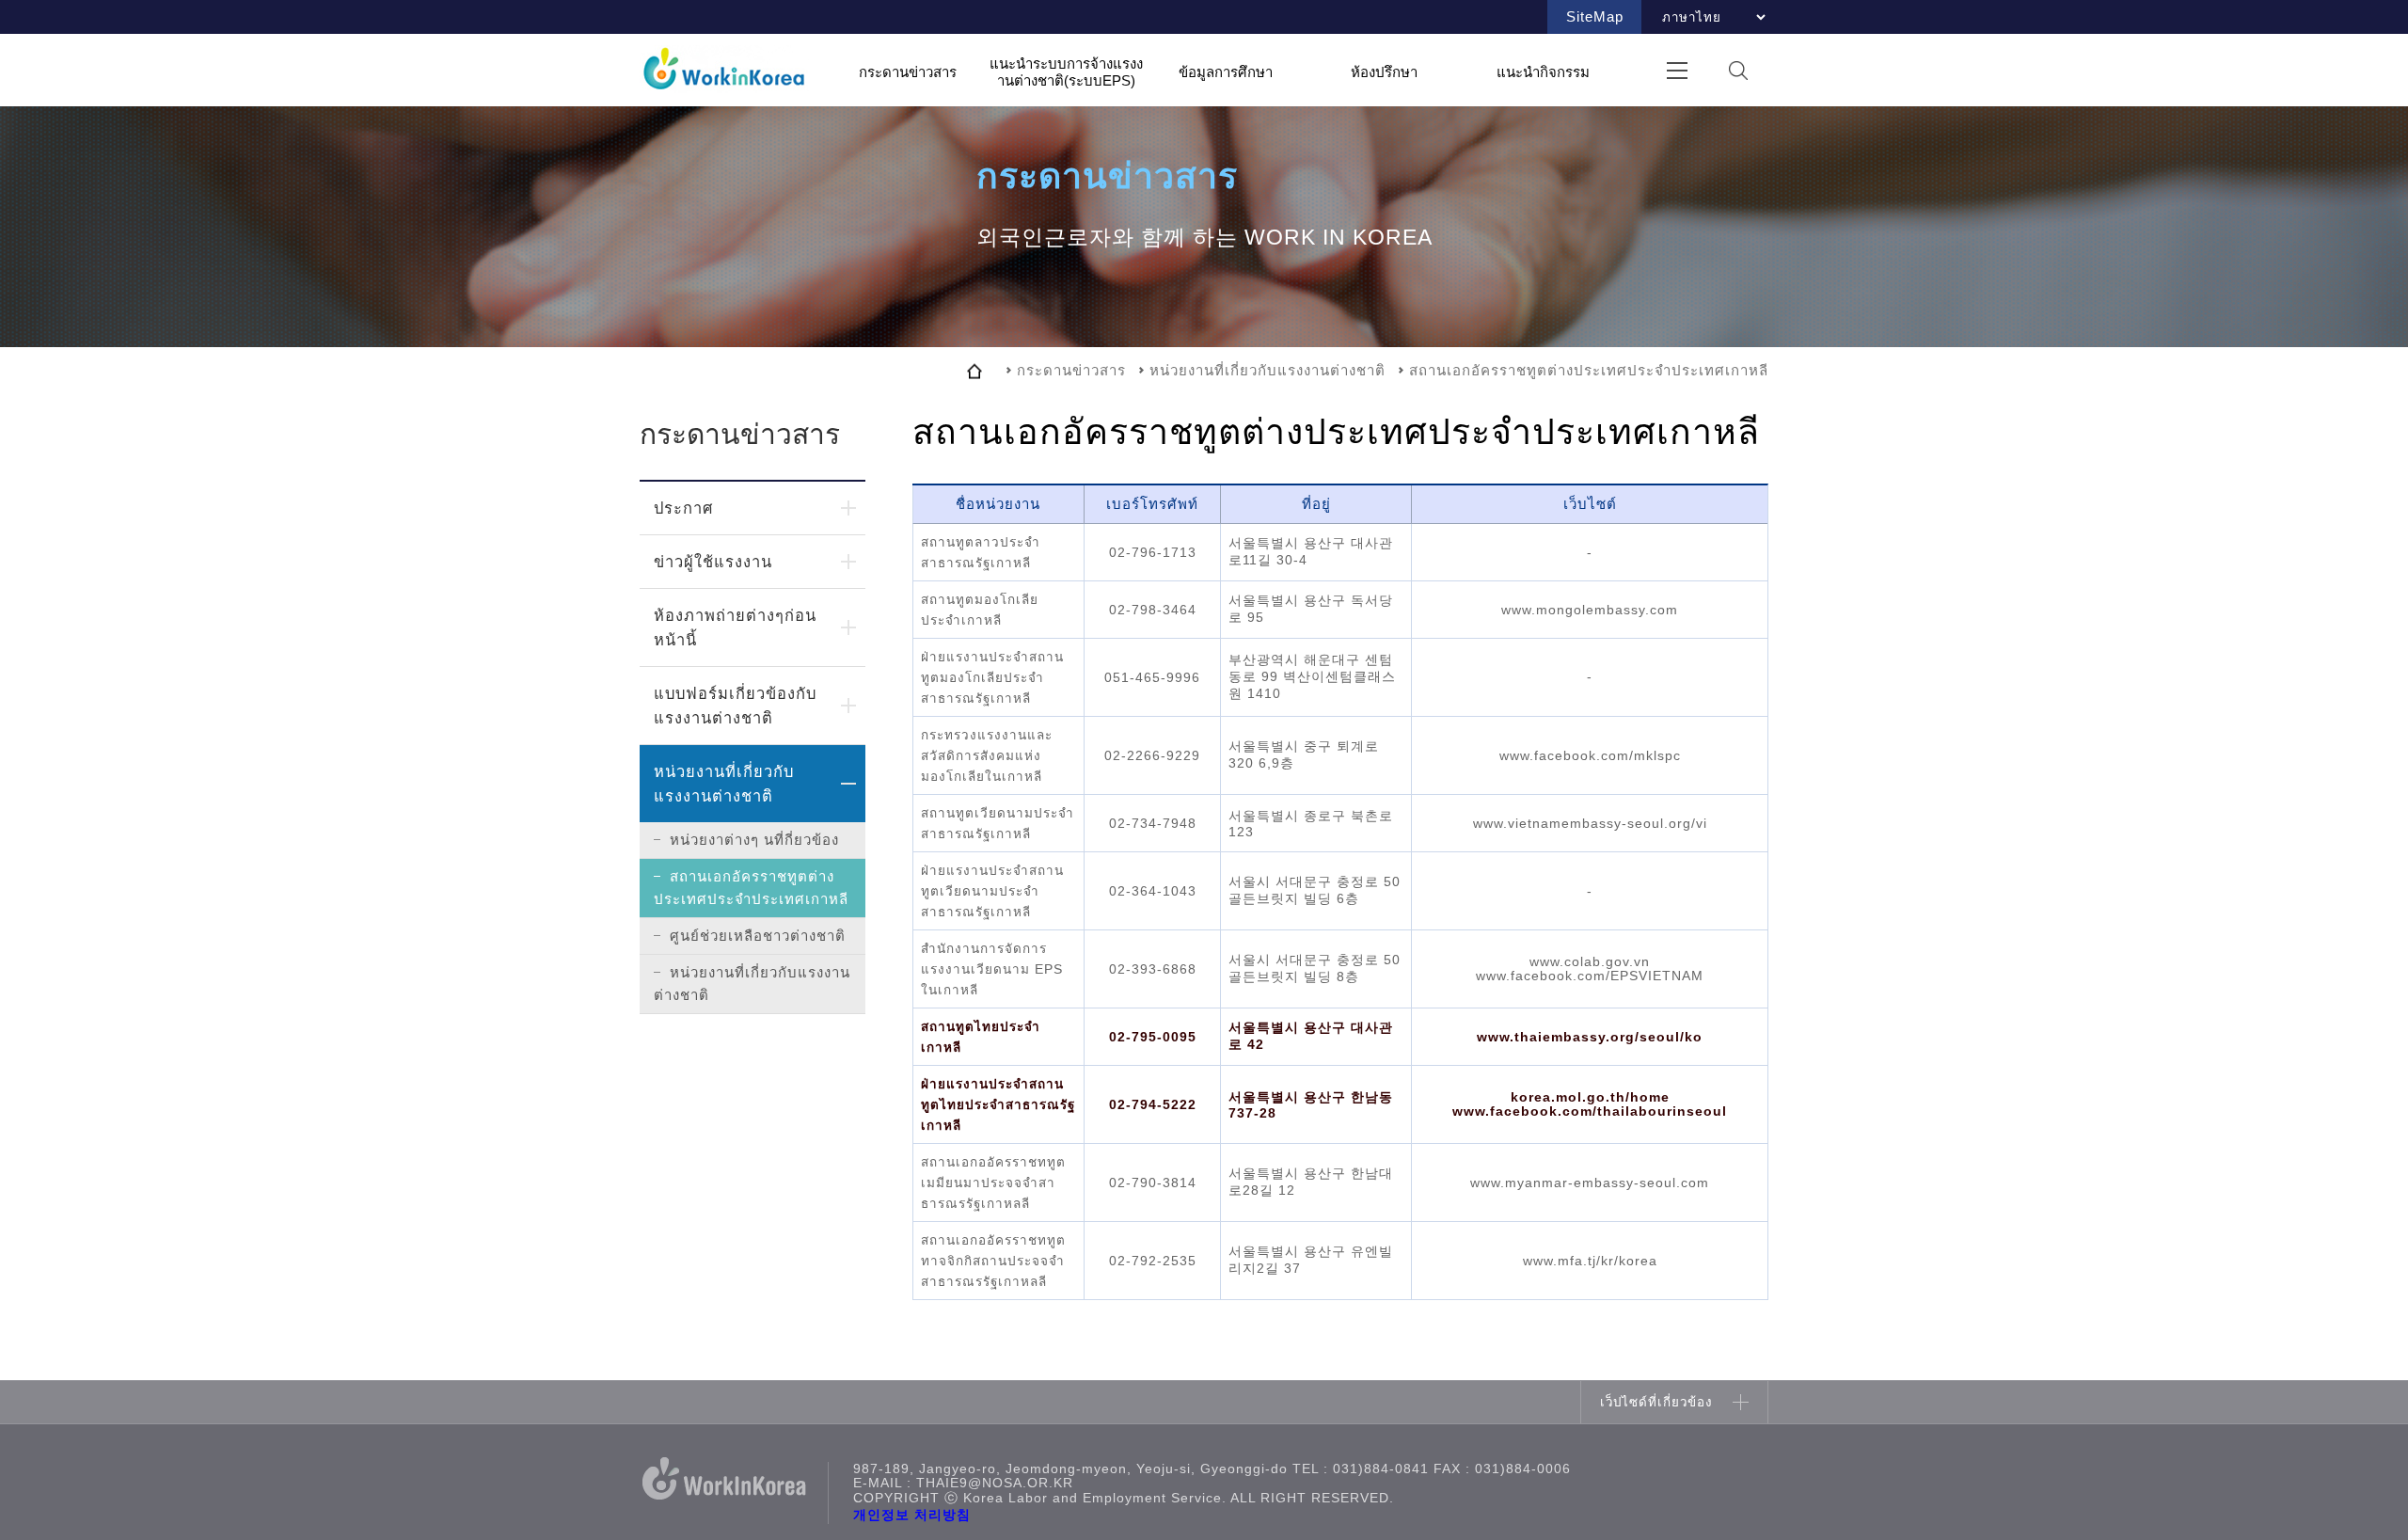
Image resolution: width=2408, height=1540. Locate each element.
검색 (1738, 70)
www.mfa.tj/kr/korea (1590, 1261)
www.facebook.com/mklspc (1590, 756)
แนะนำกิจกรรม (1543, 71)
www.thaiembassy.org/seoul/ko (1590, 1037)
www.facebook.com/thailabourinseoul (1590, 1111)
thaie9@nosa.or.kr (995, 1483)
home (974, 371)
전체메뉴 (1677, 70)
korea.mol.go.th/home (1590, 1097)
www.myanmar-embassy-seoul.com (1590, 1183)
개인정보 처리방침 (912, 1515)
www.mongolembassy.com (1590, 610)
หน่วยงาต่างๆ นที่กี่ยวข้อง (754, 840)
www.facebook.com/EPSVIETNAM (1590, 976)
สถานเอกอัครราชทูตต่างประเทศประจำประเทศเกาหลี (751, 888)
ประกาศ (683, 508)
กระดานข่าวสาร (908, 71)
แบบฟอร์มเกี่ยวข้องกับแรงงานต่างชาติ (735, 706)
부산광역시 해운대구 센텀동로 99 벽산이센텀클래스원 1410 (1312, 677)
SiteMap (1595, 16)
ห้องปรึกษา (1384, 71)
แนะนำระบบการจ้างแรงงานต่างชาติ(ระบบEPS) (1066, 72)
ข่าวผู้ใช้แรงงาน (713, 562)
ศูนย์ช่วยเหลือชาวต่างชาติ (758, 936)
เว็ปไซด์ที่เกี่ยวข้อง (1656, 1402)
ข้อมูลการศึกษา (1226, 71)
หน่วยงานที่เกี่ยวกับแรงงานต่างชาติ (724, 784)
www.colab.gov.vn (1590, 962)
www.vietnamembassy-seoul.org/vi (1590, 824)
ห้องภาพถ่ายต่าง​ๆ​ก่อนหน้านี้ (735, 627)
